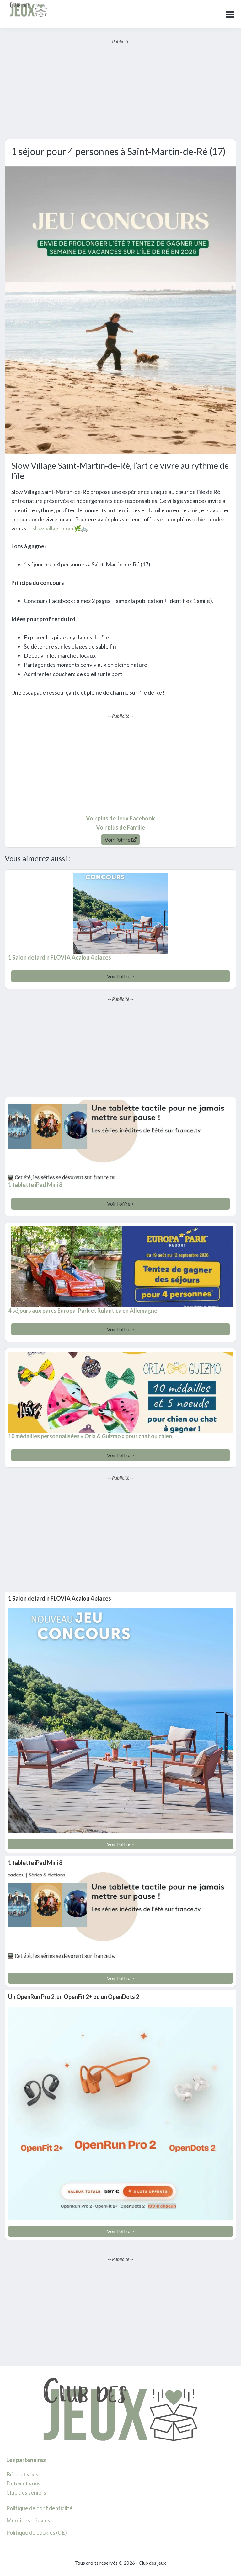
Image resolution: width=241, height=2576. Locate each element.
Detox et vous (23, 2483)
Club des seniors (26, 2492)
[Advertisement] (120, 89)
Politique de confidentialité (39, 2508)
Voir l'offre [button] (118, 840)
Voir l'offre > (120, 976)
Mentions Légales (28, 2520)
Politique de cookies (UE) (37, 2532)
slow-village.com (53, 528)
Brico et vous (22, 2474)
